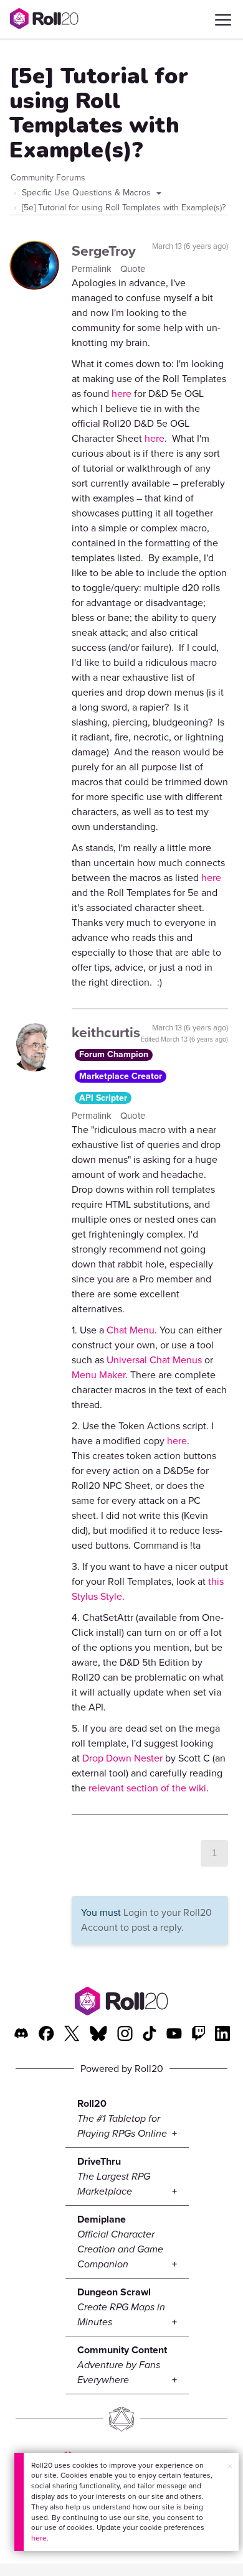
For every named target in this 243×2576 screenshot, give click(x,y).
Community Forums (48, 178)
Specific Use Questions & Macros (88, 193)
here (39, 2538)
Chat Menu (131, 1330)
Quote (133, 269)
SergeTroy (104, 251)
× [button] (230, 2466)
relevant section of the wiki (147, 1788)
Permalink (93, 269)
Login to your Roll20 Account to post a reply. (146, 1920)
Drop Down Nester (122, 1758)
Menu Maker (98, 1375)
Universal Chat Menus (154, 1360)
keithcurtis (106, 1032)
